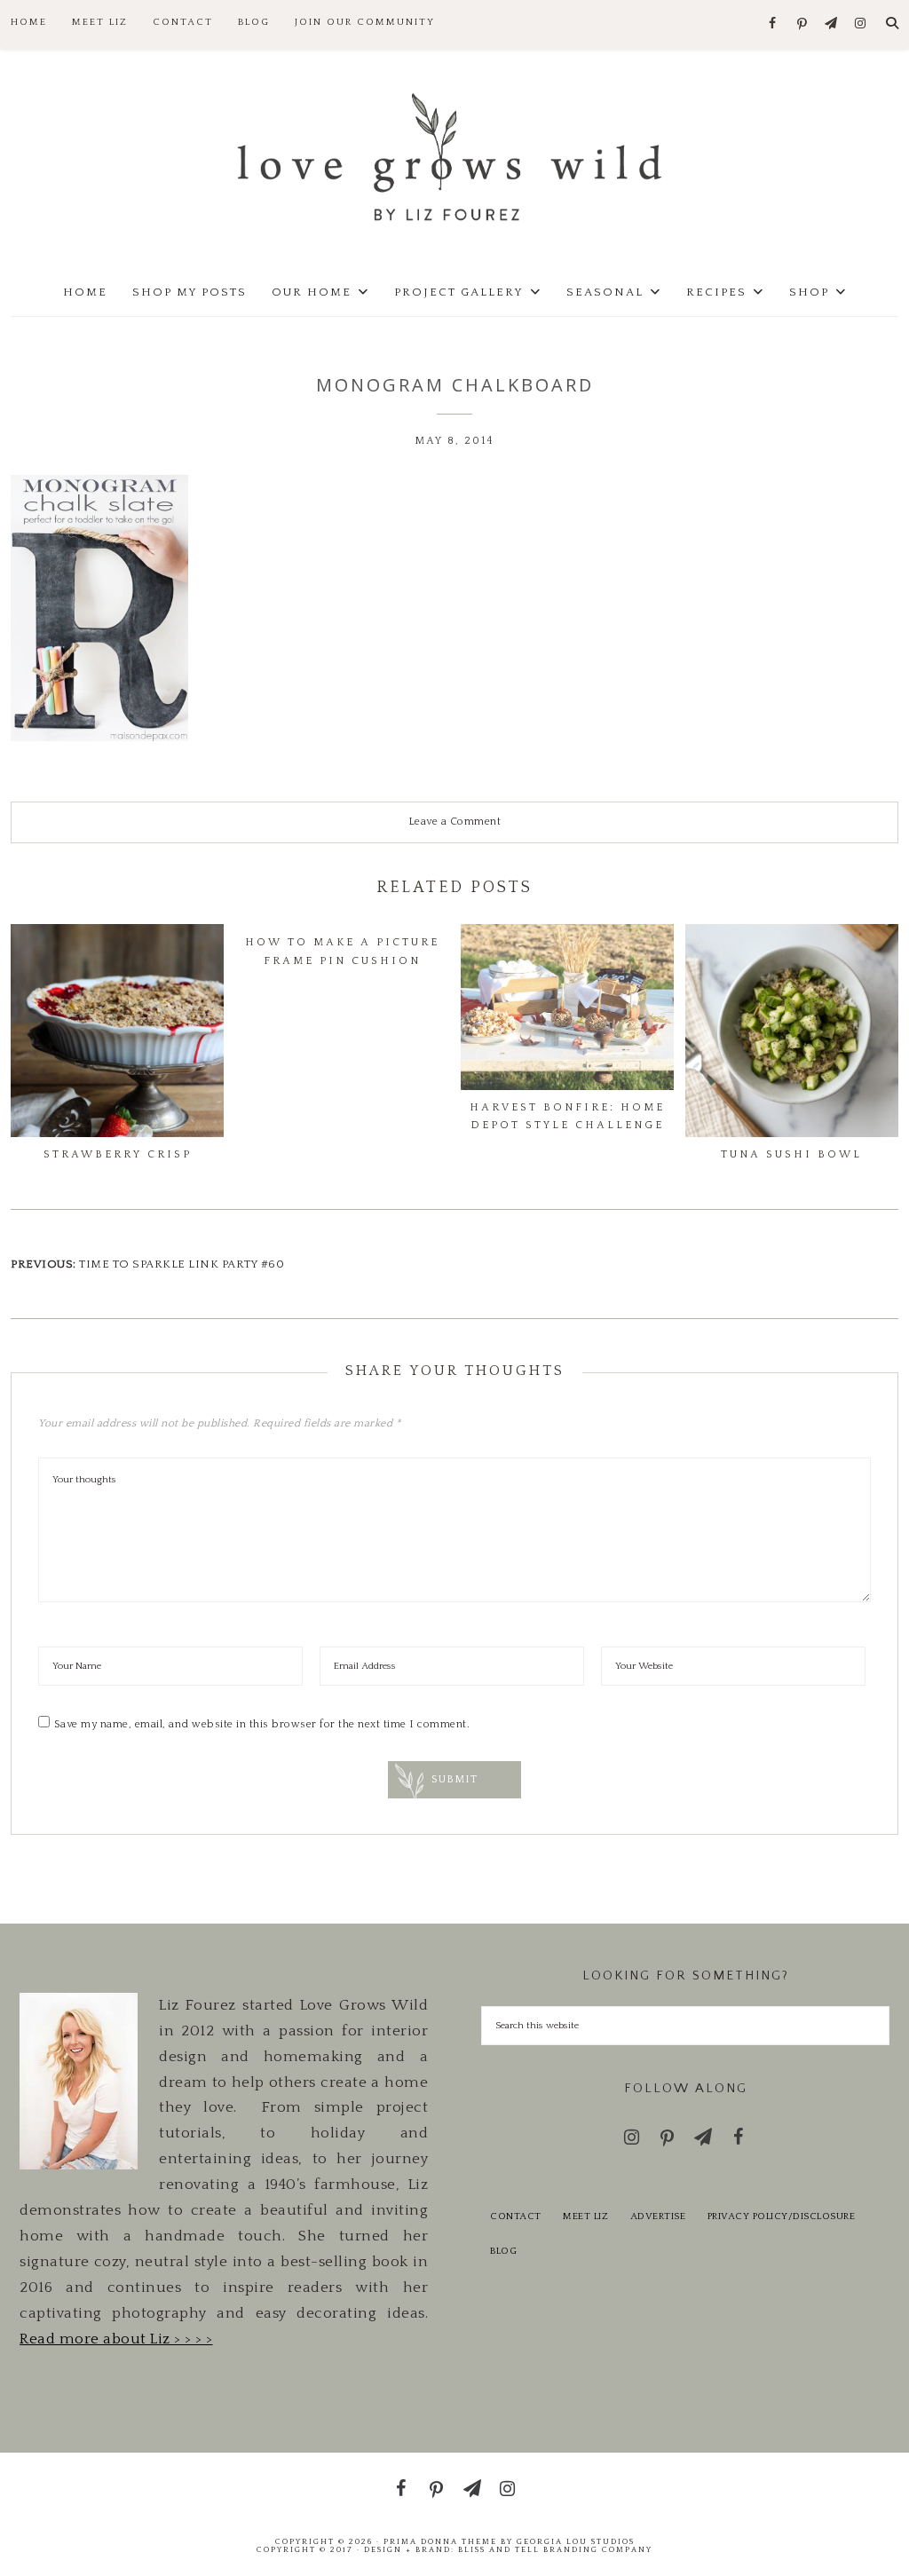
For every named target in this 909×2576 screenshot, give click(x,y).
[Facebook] (773, 24)
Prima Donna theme (440, 2541)
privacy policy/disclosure (782, 2216)
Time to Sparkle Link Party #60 (182, 1264)
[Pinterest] (802, 25)
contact (516, 2216)
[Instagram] (861, 24)
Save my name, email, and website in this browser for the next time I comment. (262, 1724)
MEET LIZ (585, 2216)
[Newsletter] (831, 24)
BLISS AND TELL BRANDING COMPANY (555, 2549)
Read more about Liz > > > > (116, 2339)
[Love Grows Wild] (454, 156)
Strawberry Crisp (118, 1154)
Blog (503, 2251)
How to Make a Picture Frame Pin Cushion (342, 951)
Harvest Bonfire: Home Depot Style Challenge (567, 1116)
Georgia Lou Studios (576, 2541)
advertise (658, 2216)
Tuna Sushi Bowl (791, 1154)
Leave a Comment (455, 822)
